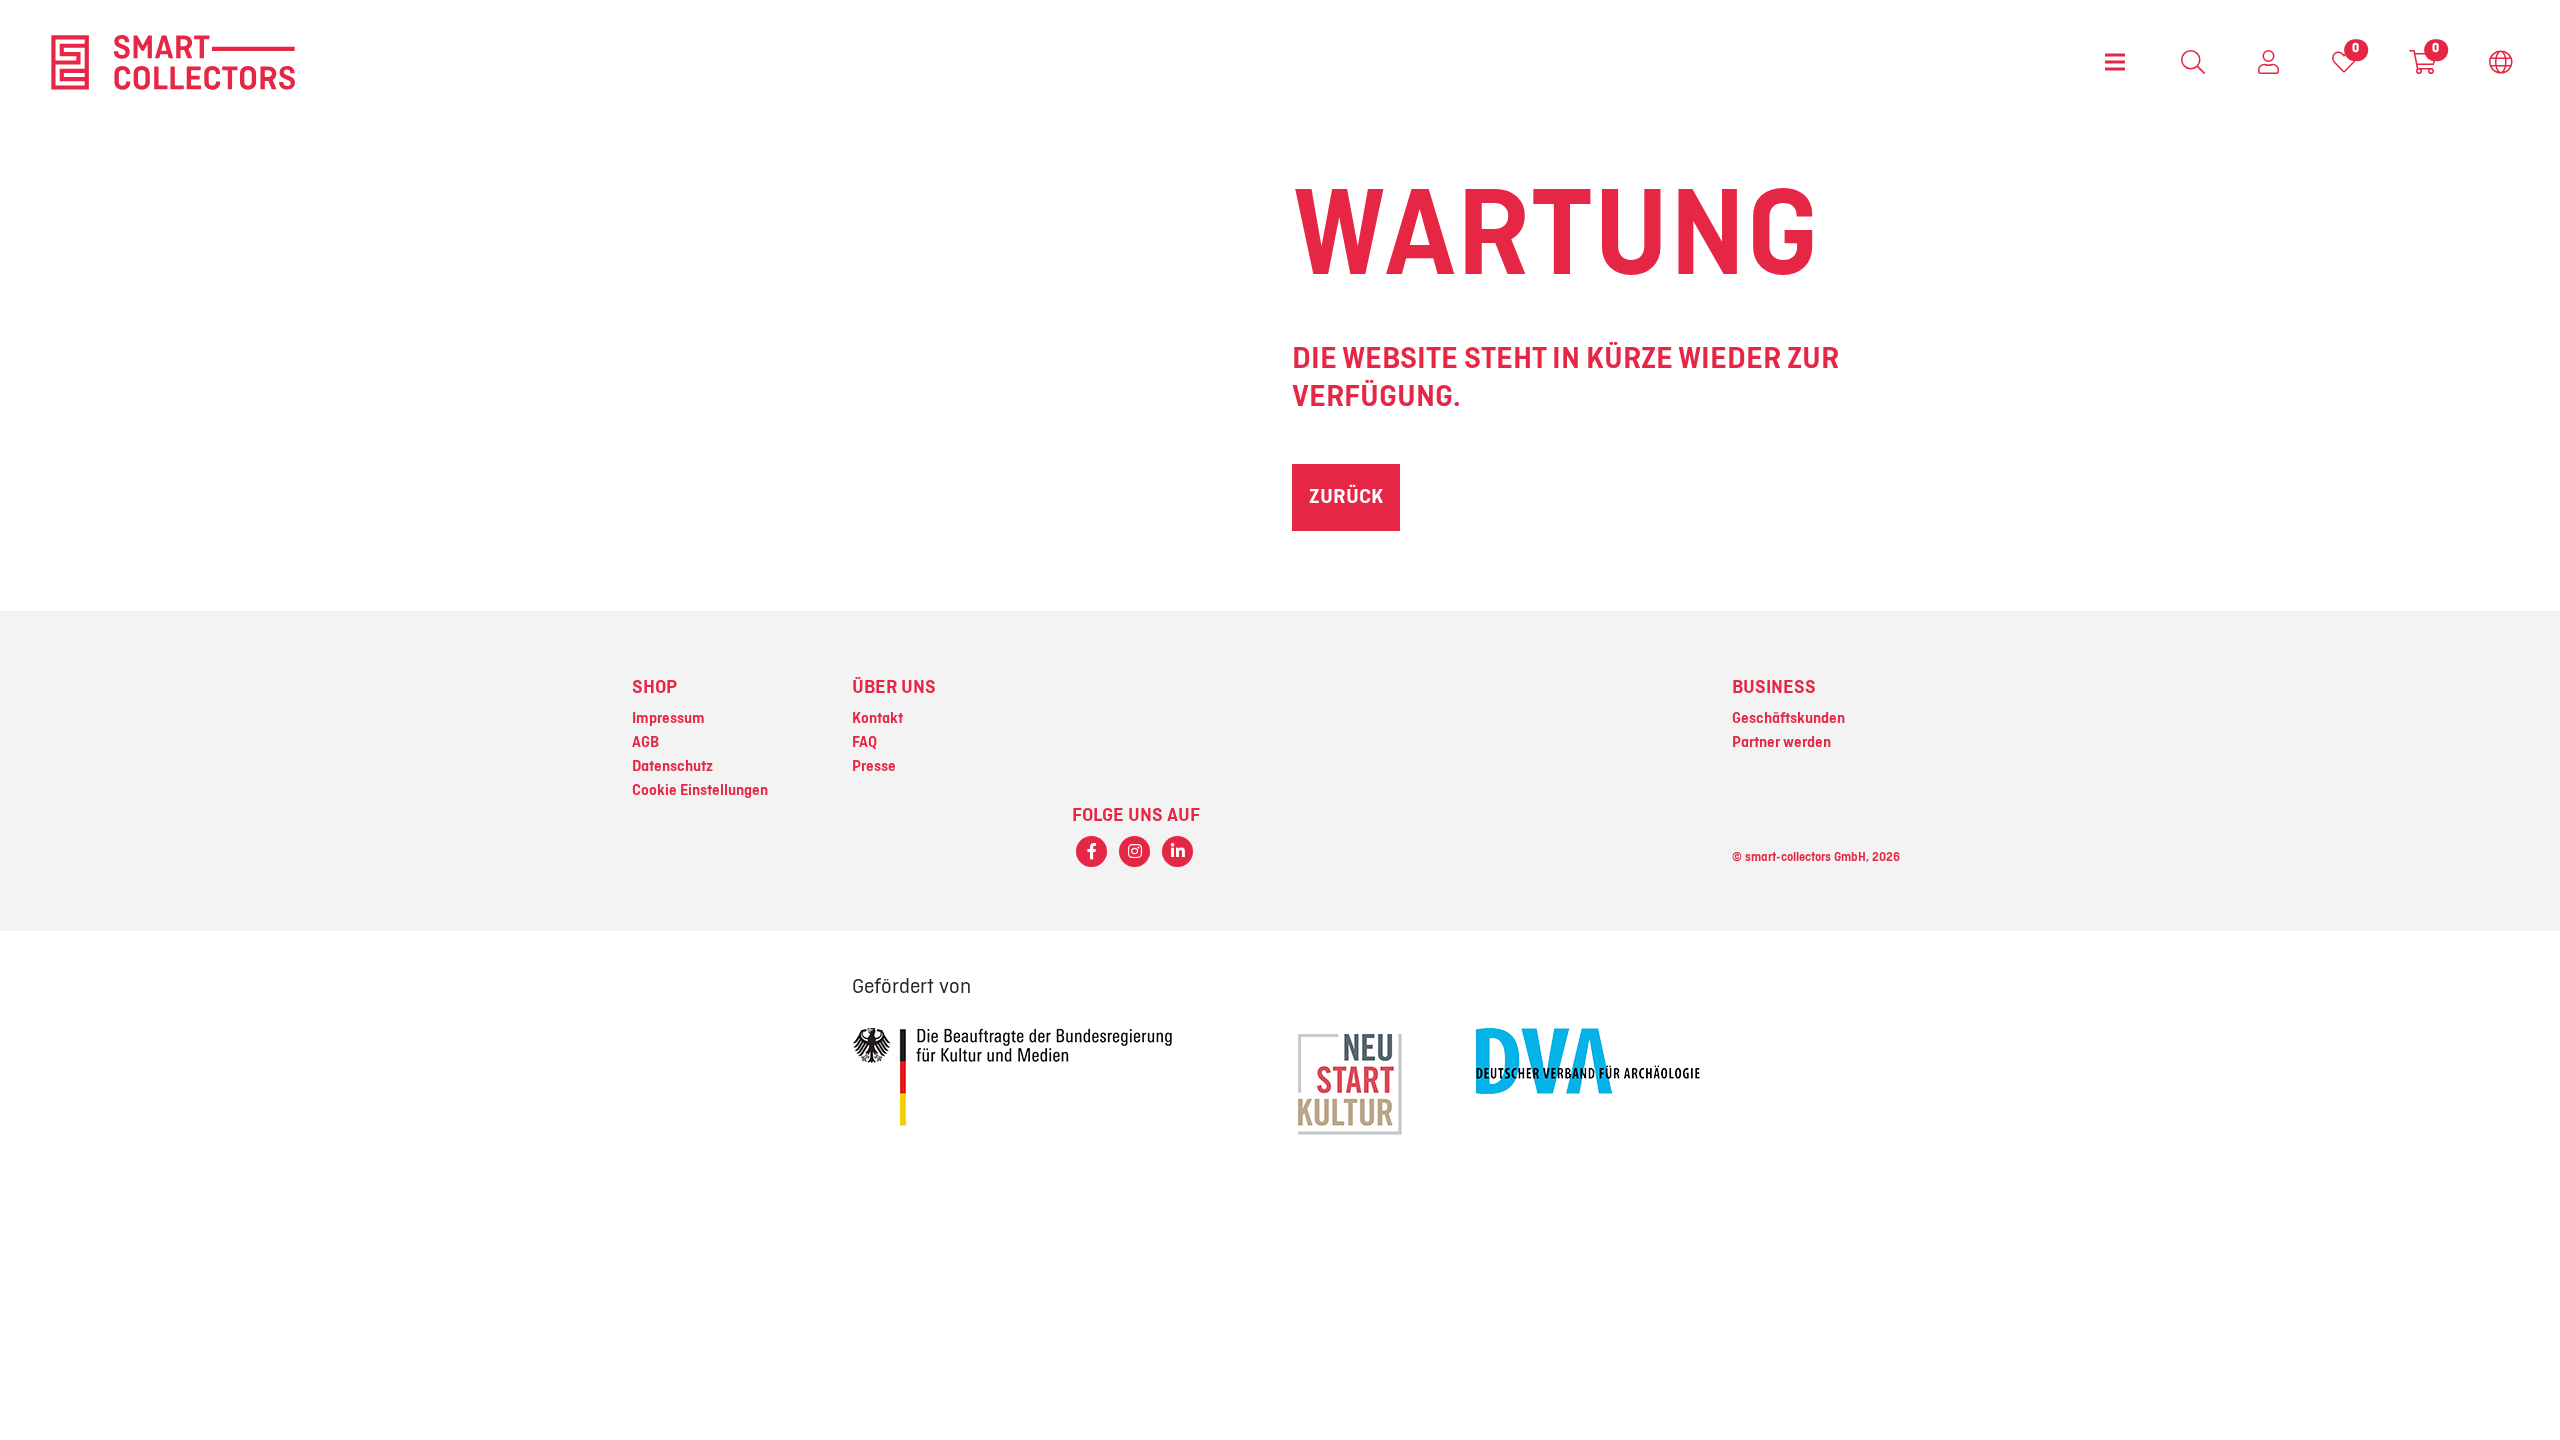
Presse (874, 767)
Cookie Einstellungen (700, 791)
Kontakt (877, 719)
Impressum (668, 719)
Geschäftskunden (1788, 719)
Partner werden (1781, 743)
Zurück (1346, 497)
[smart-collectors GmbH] (173, 62)
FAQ (864, 743)
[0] (2344, 67)
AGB (645, 743)
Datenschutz (672, 767)
